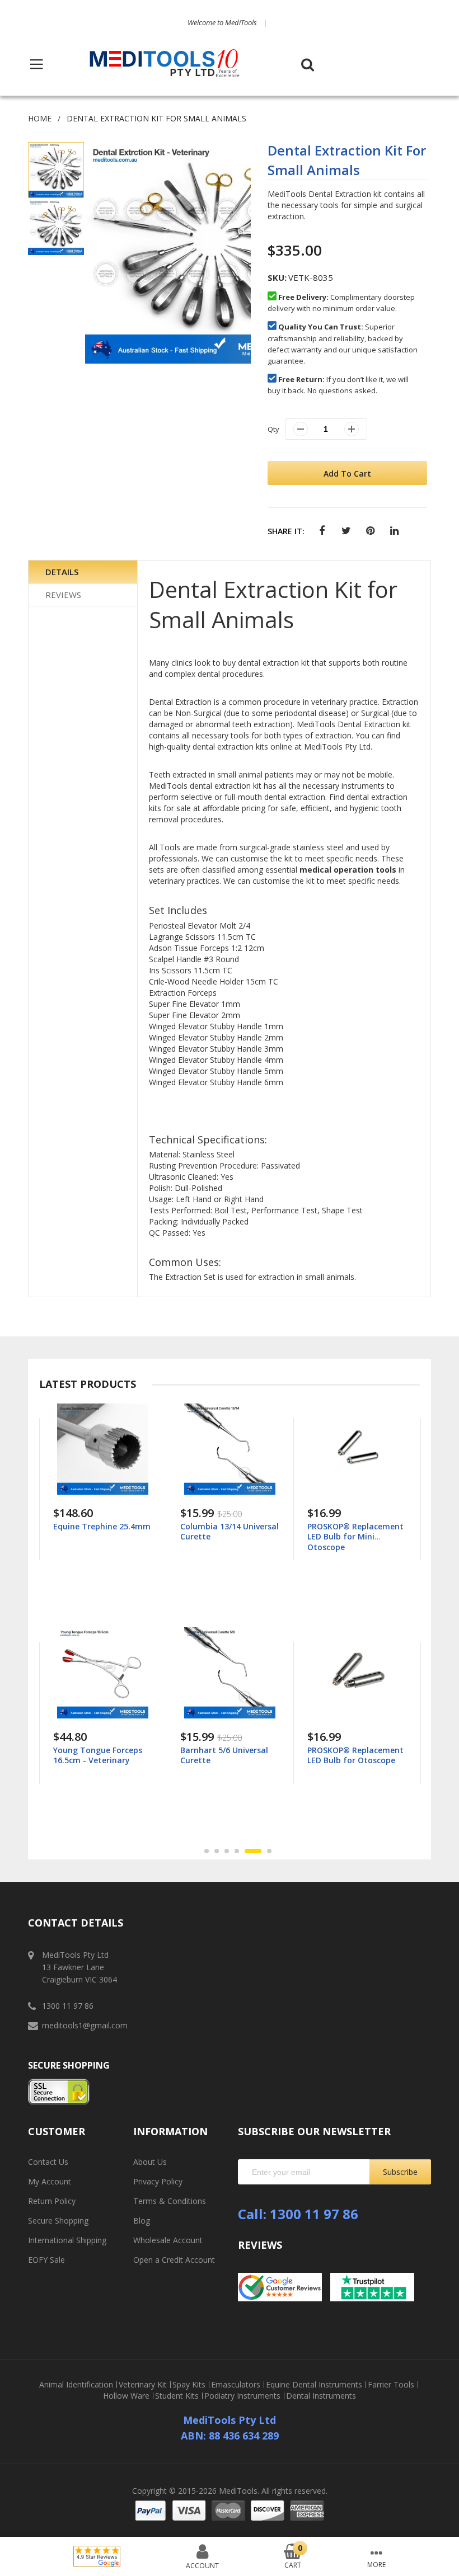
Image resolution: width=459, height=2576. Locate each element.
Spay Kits (189, 2385)
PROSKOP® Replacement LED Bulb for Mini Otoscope (228, 1536)
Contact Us (48, 2162)
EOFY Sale (46, 2260)
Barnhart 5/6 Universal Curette (97, 1755)
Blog (142, 2221)
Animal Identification (76, 2385)
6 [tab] (263, 1851)
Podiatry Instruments (242, 2396)
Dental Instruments (321, 2396)
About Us (150, 2162)
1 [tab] (207, 1851)
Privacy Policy (158, 2181)
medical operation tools (348, 870)
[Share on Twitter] (346, 531)
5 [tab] (247, 1851)
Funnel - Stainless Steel (353, 1750)
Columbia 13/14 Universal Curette (102, 1531)
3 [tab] (227, 1851)
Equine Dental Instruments (314, 2385)
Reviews (63, 595)
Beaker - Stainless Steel (353, 1526)
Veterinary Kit (143, 2385)
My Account (50, 2181)
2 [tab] (217, 1851)
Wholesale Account (168, 2240)
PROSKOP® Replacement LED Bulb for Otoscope (228, 1755)
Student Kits (177, 2396)
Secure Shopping (58, 2221)
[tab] (83, 572)
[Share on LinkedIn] (394, 531)
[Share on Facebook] (322, 531)
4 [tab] (237, 1851)
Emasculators (236, 2385)
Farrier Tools (391, 2385)
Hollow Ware (126, 2396)
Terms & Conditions (170, 2201)
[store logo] (165, 64)
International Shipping (67, 2240)
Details (62, 572)
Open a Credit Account (174, 2260)
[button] (56, 227)
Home (40, 118)
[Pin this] (370, 531)
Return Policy (52, 2201)
